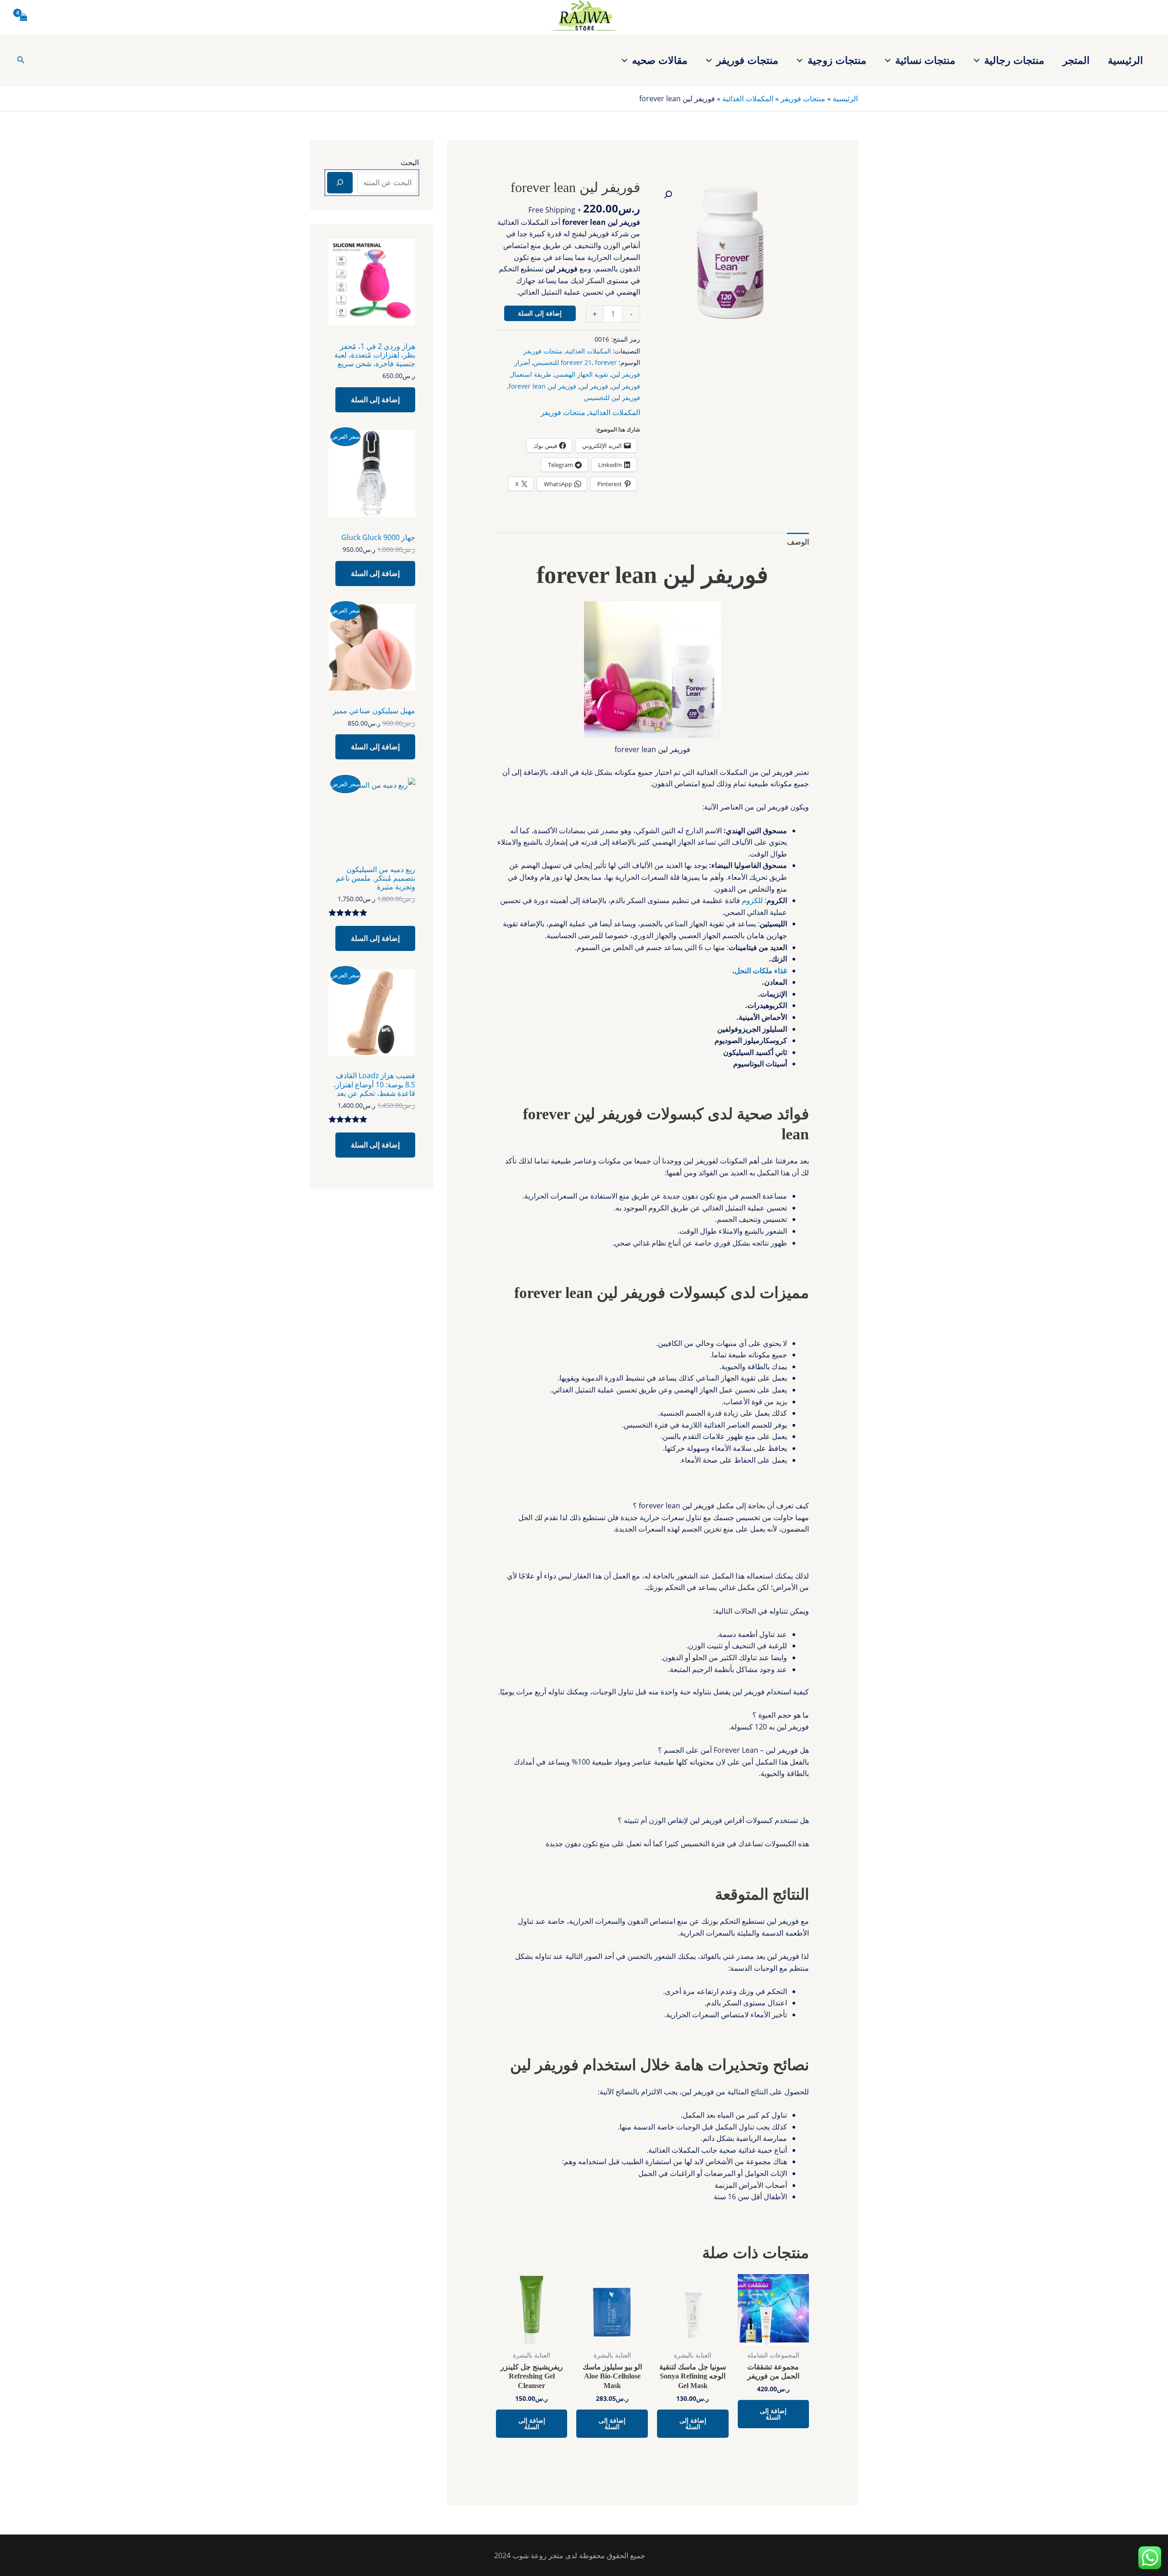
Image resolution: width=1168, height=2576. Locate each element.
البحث (410, 162)
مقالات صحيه (660, 60)
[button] (979, 60)
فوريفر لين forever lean (542, 386)
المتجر (1076, 60)
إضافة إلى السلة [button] (773, 2414)
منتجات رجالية (1014, 60)
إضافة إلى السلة (540, 313)
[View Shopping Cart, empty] (24, 17)
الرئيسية (1125, 60)
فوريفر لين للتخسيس (612, 397)
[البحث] (340, 182)
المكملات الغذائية (748, 99)
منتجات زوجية (837, 60)
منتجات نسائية (925, 60)
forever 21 (576, 362)
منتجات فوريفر (747, 60)
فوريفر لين (594, 386)
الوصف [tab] (798, 542)
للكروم (752, 900)
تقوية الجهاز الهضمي (581, 374)
